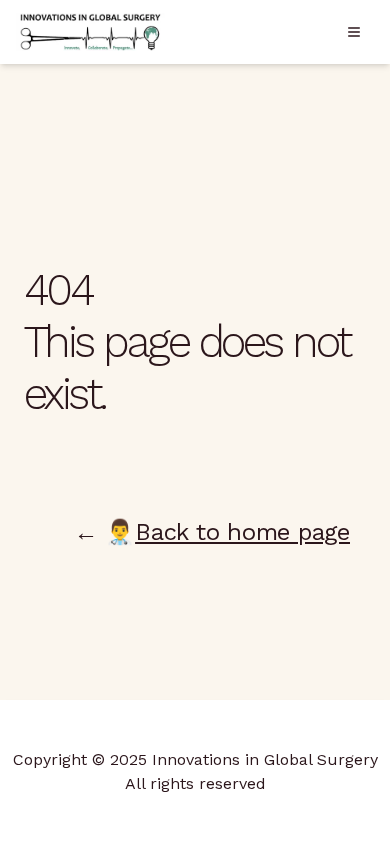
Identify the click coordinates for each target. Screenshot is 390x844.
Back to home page (242, 532)
